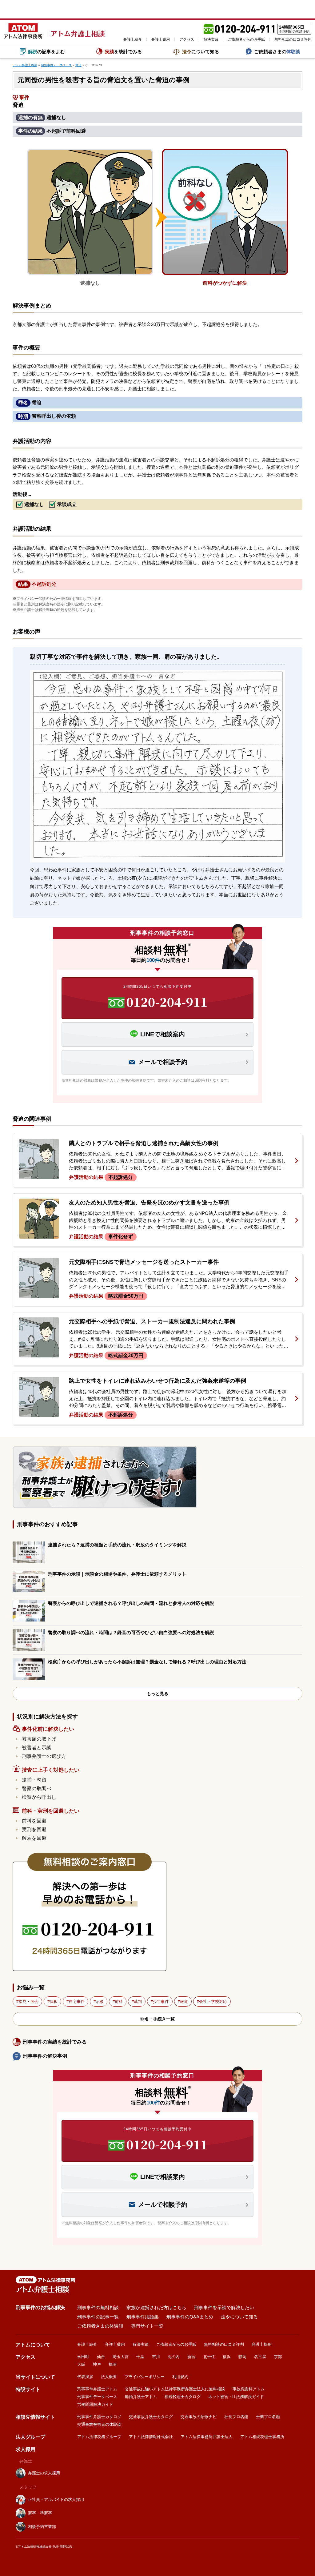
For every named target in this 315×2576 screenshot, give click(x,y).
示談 (100, 2001)
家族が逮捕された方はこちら (156, 2307)
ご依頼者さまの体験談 (100, 2326)
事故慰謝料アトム (249, 2389)
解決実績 (211, 39)
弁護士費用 (161, 39)
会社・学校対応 (213, 2001)
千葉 (140, 2357)
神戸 (97, 2364)
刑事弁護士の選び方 (44, 1756)
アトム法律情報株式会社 (151, 2437)
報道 (184, 2001)
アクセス (187, 39)
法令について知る (239, 2317)
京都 (278, 2357)
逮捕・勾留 (34, 1780)
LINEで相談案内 (163, 1034)
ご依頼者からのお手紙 (246, 39)
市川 (156, 2357)
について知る (201, 52)
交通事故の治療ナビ (199, 2417)
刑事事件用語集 (143, 2317)
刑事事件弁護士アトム (97, 2389)
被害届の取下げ (39, 1739)
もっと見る (157, 1694)
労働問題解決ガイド (95, 2404)
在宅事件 (77, 2001)
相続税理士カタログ (183, 2397)
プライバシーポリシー (145, 2377)
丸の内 (174, 2357)
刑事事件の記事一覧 (98, 2317)
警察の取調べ (37, 1788)
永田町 (83, 2357)
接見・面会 (28, 2001)
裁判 (138, 2001)
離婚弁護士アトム (141, 2397)
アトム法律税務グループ (99, 2437)
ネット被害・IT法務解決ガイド (236, 2397)
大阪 (81, 2364)
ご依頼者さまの (277, 52)
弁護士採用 (262, 2344)
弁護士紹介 (133, 39)
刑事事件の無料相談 (98, 2307)
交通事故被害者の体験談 (99, 2424)
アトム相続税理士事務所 (262, 2437)
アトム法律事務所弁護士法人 (207, 2437)
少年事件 (161, 2001)
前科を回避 (34, 1821)
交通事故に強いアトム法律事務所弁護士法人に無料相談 (175, 2389)
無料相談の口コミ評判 (293, 39)
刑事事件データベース (97, 2397)
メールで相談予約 (163, 1062)
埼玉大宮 (121, 2357)
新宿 (191, 2357)
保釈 (54, 2001)
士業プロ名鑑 (268, 2417)
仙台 (101, 2357)
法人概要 (109, 2377)
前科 (119, 2001)
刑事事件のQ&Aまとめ (190, 2317)
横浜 (227, 2357)
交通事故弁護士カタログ (151, 2417)
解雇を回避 (34, 1838)
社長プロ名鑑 (236, 2417)
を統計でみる (123, 52)
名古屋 (260, 2357)
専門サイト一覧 (147, 2326)
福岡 (113, 2364)
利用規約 (180, 2377)
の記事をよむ (46, 52)
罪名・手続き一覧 (157, 2019)
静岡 (242, 2357)
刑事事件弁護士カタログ (99, 2417)
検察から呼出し (39, 1797)
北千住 (209, 2357)
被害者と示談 (37, 1748)
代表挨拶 (85, 2377)
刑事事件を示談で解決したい (224, 2307)
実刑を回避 (34, 1829)
